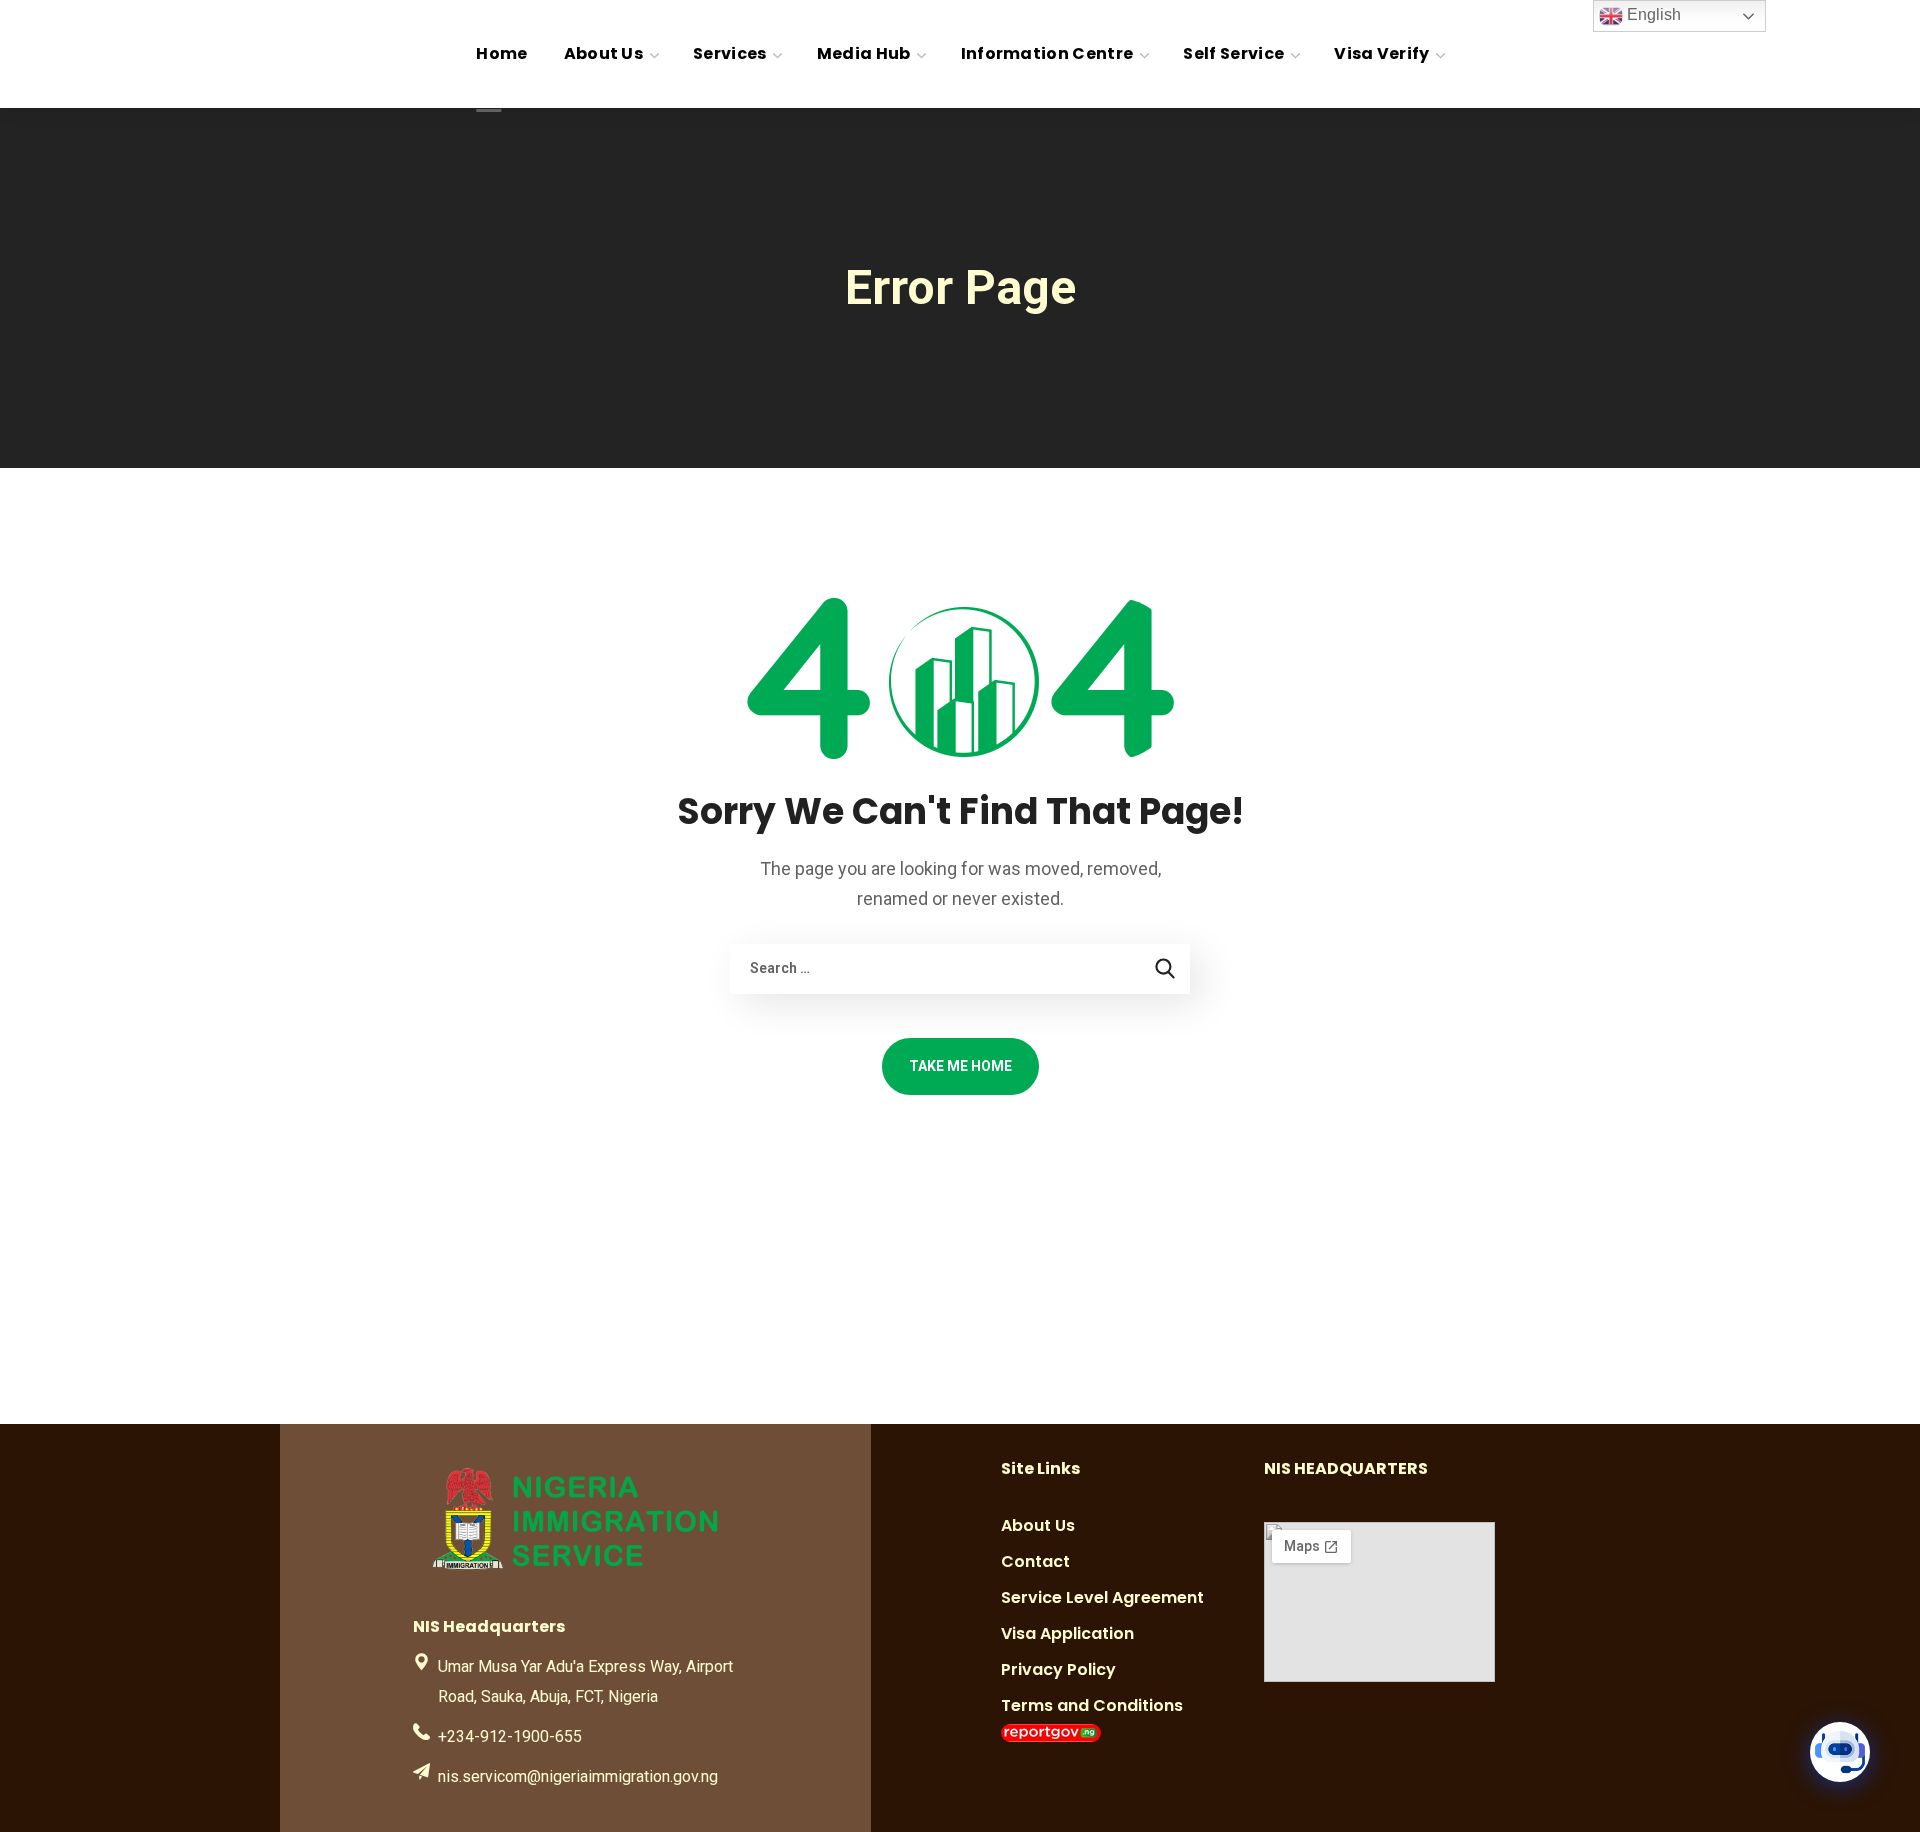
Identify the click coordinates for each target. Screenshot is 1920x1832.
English (1652, 14)
